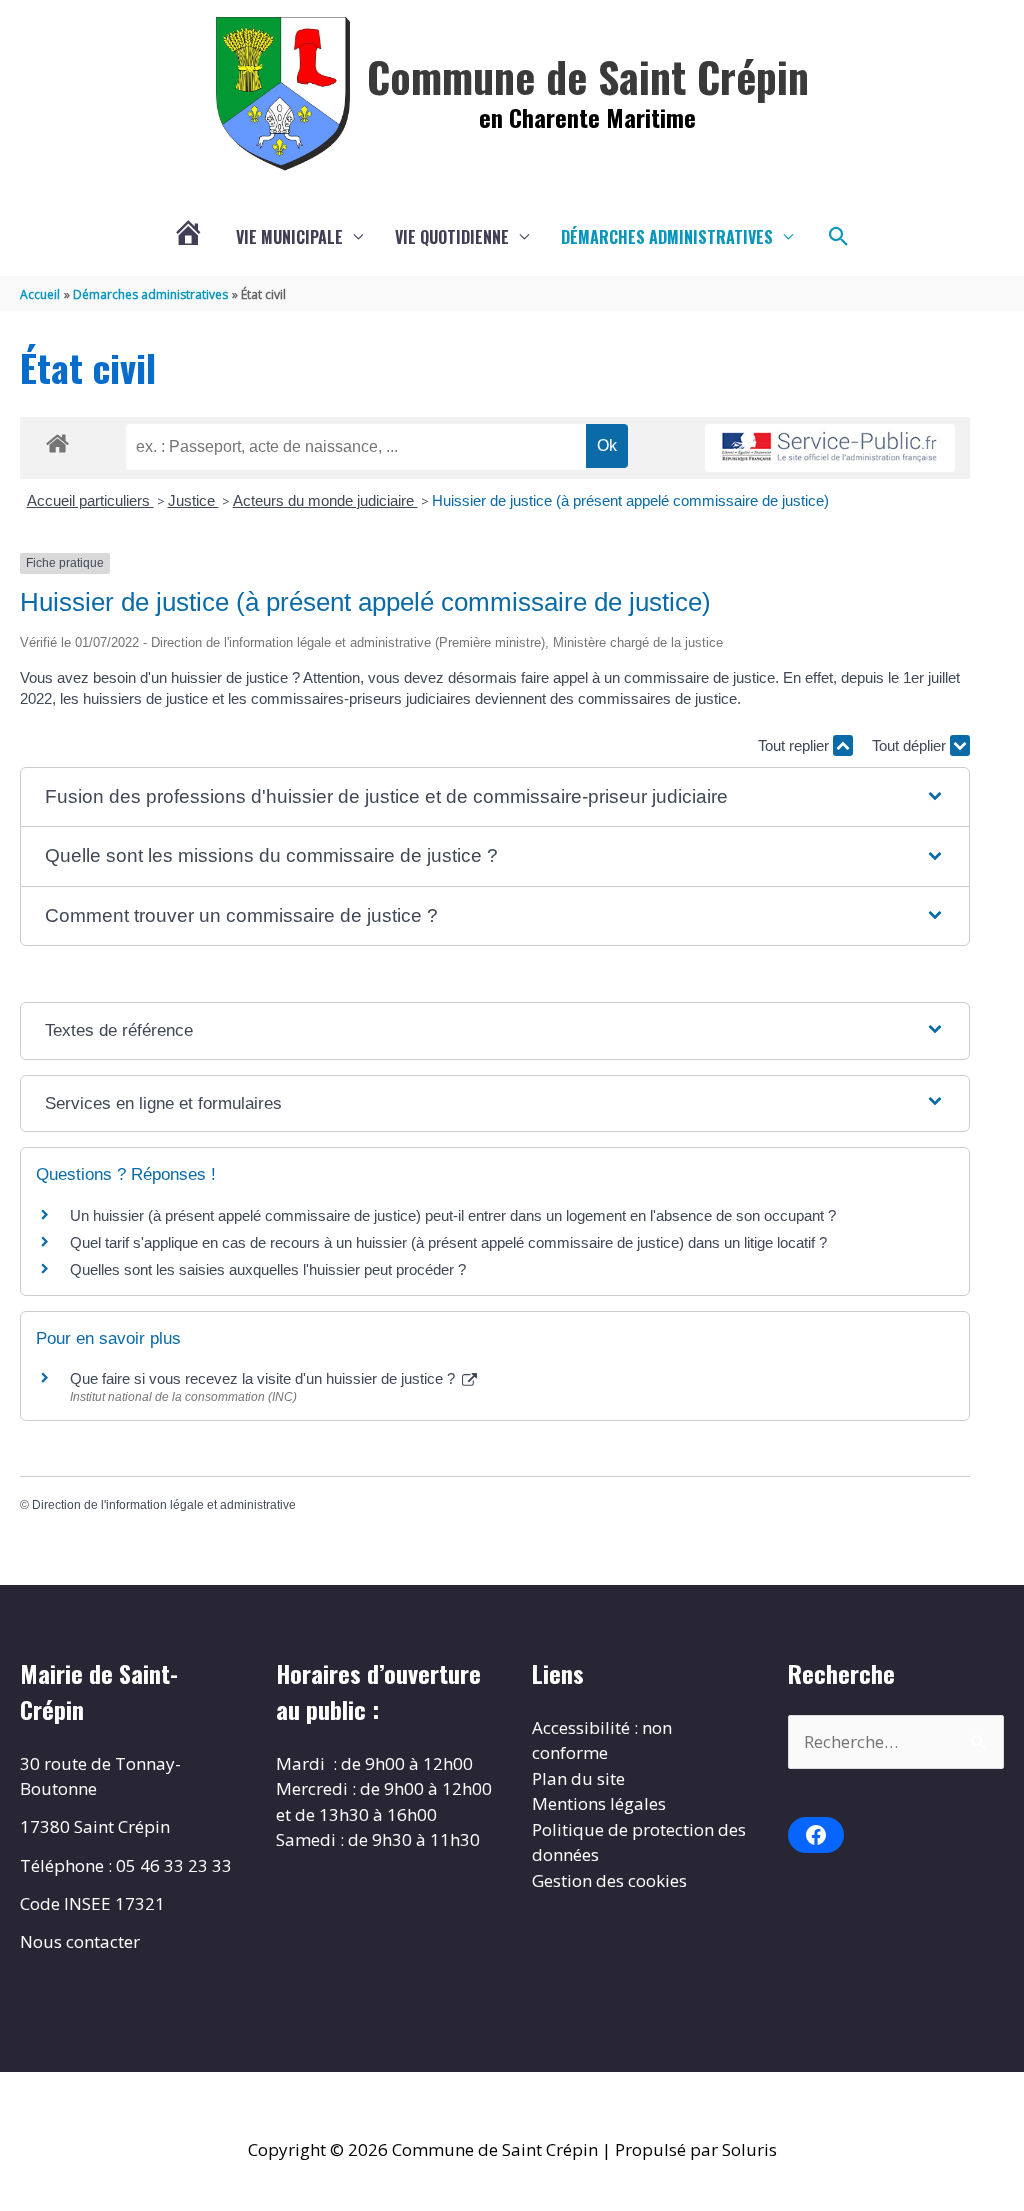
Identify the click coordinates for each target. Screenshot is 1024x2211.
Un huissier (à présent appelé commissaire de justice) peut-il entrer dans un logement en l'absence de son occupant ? (453, 1215)
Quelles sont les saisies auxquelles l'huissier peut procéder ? (268, 1269)
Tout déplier (911, 745)
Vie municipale (289, 237)
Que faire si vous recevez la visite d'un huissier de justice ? (264, 1378)
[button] (839, 237)
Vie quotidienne (452, 237)
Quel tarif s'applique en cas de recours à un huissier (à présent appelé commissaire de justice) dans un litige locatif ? (448, 1242)
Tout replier (795, 745)
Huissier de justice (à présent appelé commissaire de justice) (630, 500)
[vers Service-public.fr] (830, 448)
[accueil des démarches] (57, 440)
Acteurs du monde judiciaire (325, 500)
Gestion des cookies (609, 1880)
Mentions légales (599, 1803)
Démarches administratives (667, 237)
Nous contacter (80, 1941)
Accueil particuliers (90, 500)
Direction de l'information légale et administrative (164, 1505)
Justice (193, 500)
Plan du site (578, 1778)
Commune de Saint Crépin (588, 76)
